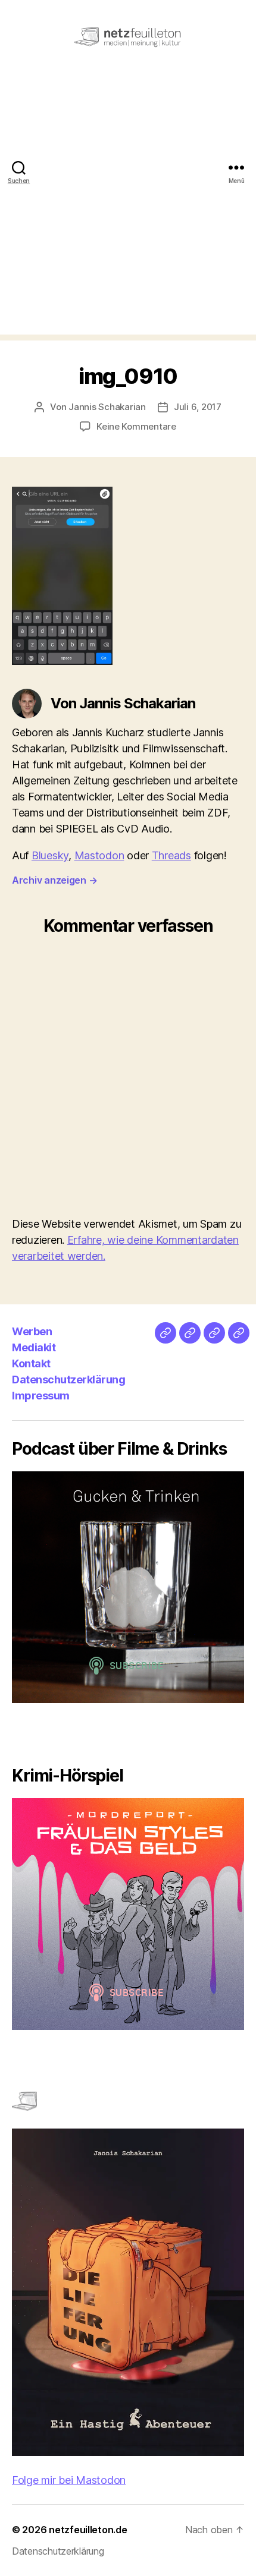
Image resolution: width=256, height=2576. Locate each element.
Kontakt (31, 1363)
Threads (171, 855)
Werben (32, 1331)
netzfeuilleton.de (88, 2530)
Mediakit (34, 1347)
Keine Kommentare (136, 426)
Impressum (41, 1396)
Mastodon (99, 855)
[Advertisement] (128, 207)
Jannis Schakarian (107, 407)
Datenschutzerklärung (68, 1380)
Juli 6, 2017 (198, 407)
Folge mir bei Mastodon (69, 2480)
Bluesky (50, 855)
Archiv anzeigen (54, 880)
